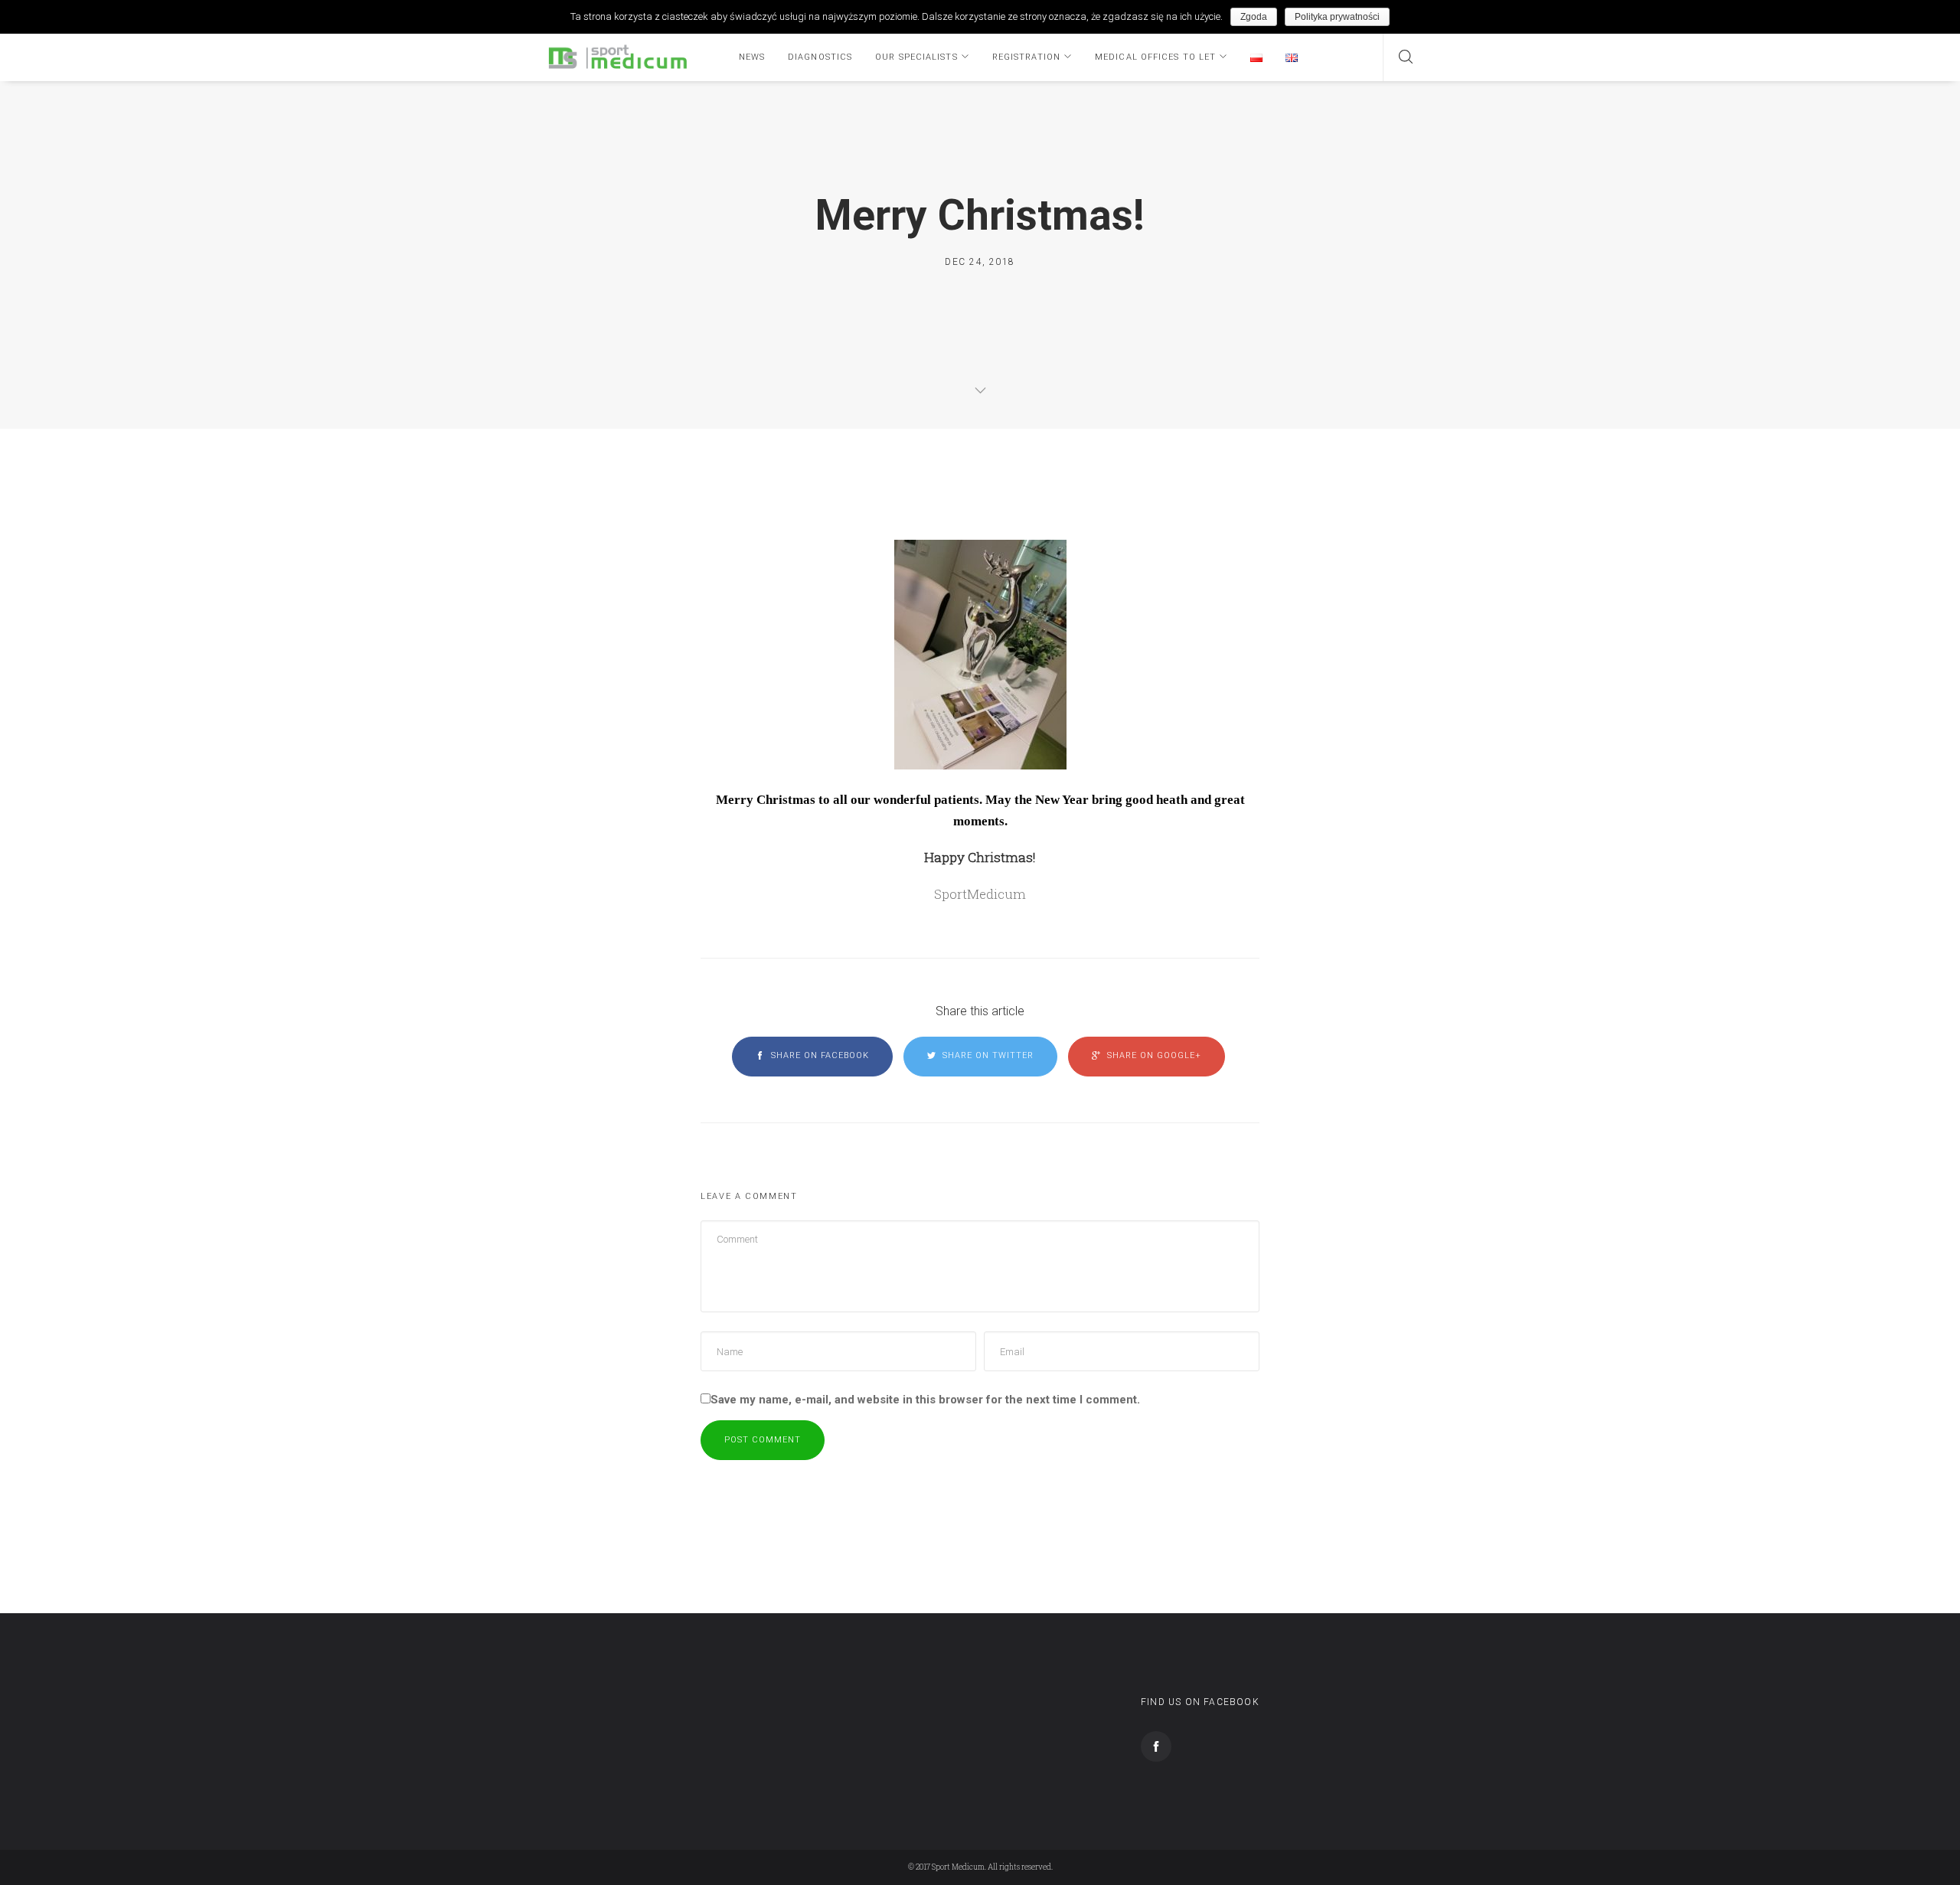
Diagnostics (820, 57)
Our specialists (916, 57)
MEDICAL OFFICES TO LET (1155, 57)
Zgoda (1254, 17)
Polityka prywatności (1337, 17)
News (752, 57)
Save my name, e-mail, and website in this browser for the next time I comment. (925, 1400)
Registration (1026, 57)
